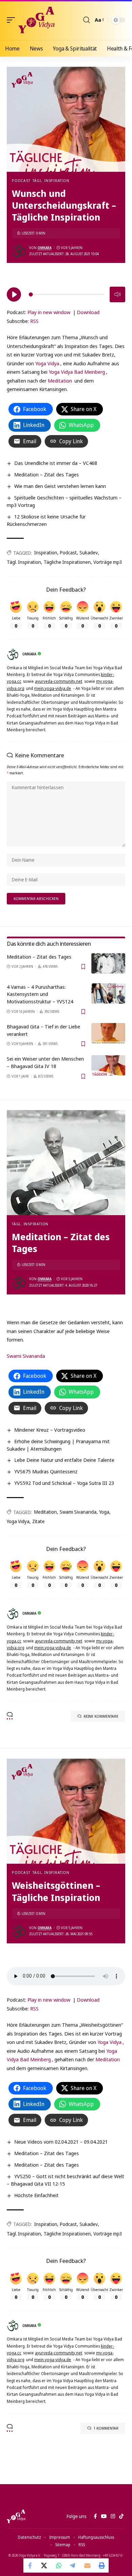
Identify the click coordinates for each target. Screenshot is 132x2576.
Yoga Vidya (47, 363)
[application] (66, 293)
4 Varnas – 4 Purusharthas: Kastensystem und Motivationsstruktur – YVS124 (40, 994)
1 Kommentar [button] (106, 2428)
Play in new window (49, 312)
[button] (13, 20)
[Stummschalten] (117, 294)
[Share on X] (45, 2565)
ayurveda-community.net (59, 681)
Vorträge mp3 (108, 562)
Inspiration (46, 553)
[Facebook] (95, 2516)
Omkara (45, 248)
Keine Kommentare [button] (101, 1716)
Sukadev (89, 553)
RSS (34, 321)
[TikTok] (121, 2516)
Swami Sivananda (26, 1356)
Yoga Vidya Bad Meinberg (77, 372)
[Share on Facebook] (30, 2565)
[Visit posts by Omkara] (19, 251)
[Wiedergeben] (14, 294)
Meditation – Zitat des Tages (47, 474)
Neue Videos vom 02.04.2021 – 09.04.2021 (61, 2142)
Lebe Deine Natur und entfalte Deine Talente (64, 1460)
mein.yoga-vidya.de (53, 688)
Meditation (60, 381)
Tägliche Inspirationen (67, 562)
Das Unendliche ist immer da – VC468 (56, 463)
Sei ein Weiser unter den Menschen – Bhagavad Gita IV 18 (45, 1062)
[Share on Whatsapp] (59, 2565)
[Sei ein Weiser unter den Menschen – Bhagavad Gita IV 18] (108, 1065)
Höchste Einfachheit (36, 2195)
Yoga (104, 1512)
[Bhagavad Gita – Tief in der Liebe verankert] (108, 1033)
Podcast (21, 180)
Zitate (38, 1521)
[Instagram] (113, 2516)
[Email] (87, 2565)
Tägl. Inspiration (51, 180)
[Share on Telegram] (73, 2565)
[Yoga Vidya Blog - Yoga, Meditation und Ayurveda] (36, 20)
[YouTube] (104, 2516)
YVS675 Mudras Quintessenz (46, 1471)
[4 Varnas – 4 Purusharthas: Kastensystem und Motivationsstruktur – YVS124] (108, 994)
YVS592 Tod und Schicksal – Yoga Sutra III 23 (64, 1483)
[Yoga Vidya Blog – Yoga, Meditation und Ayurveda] (16, 2516)
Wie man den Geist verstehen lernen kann (60, 486)
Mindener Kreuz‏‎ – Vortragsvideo (50, 1430)
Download (88, 312)
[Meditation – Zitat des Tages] (108, 963)
